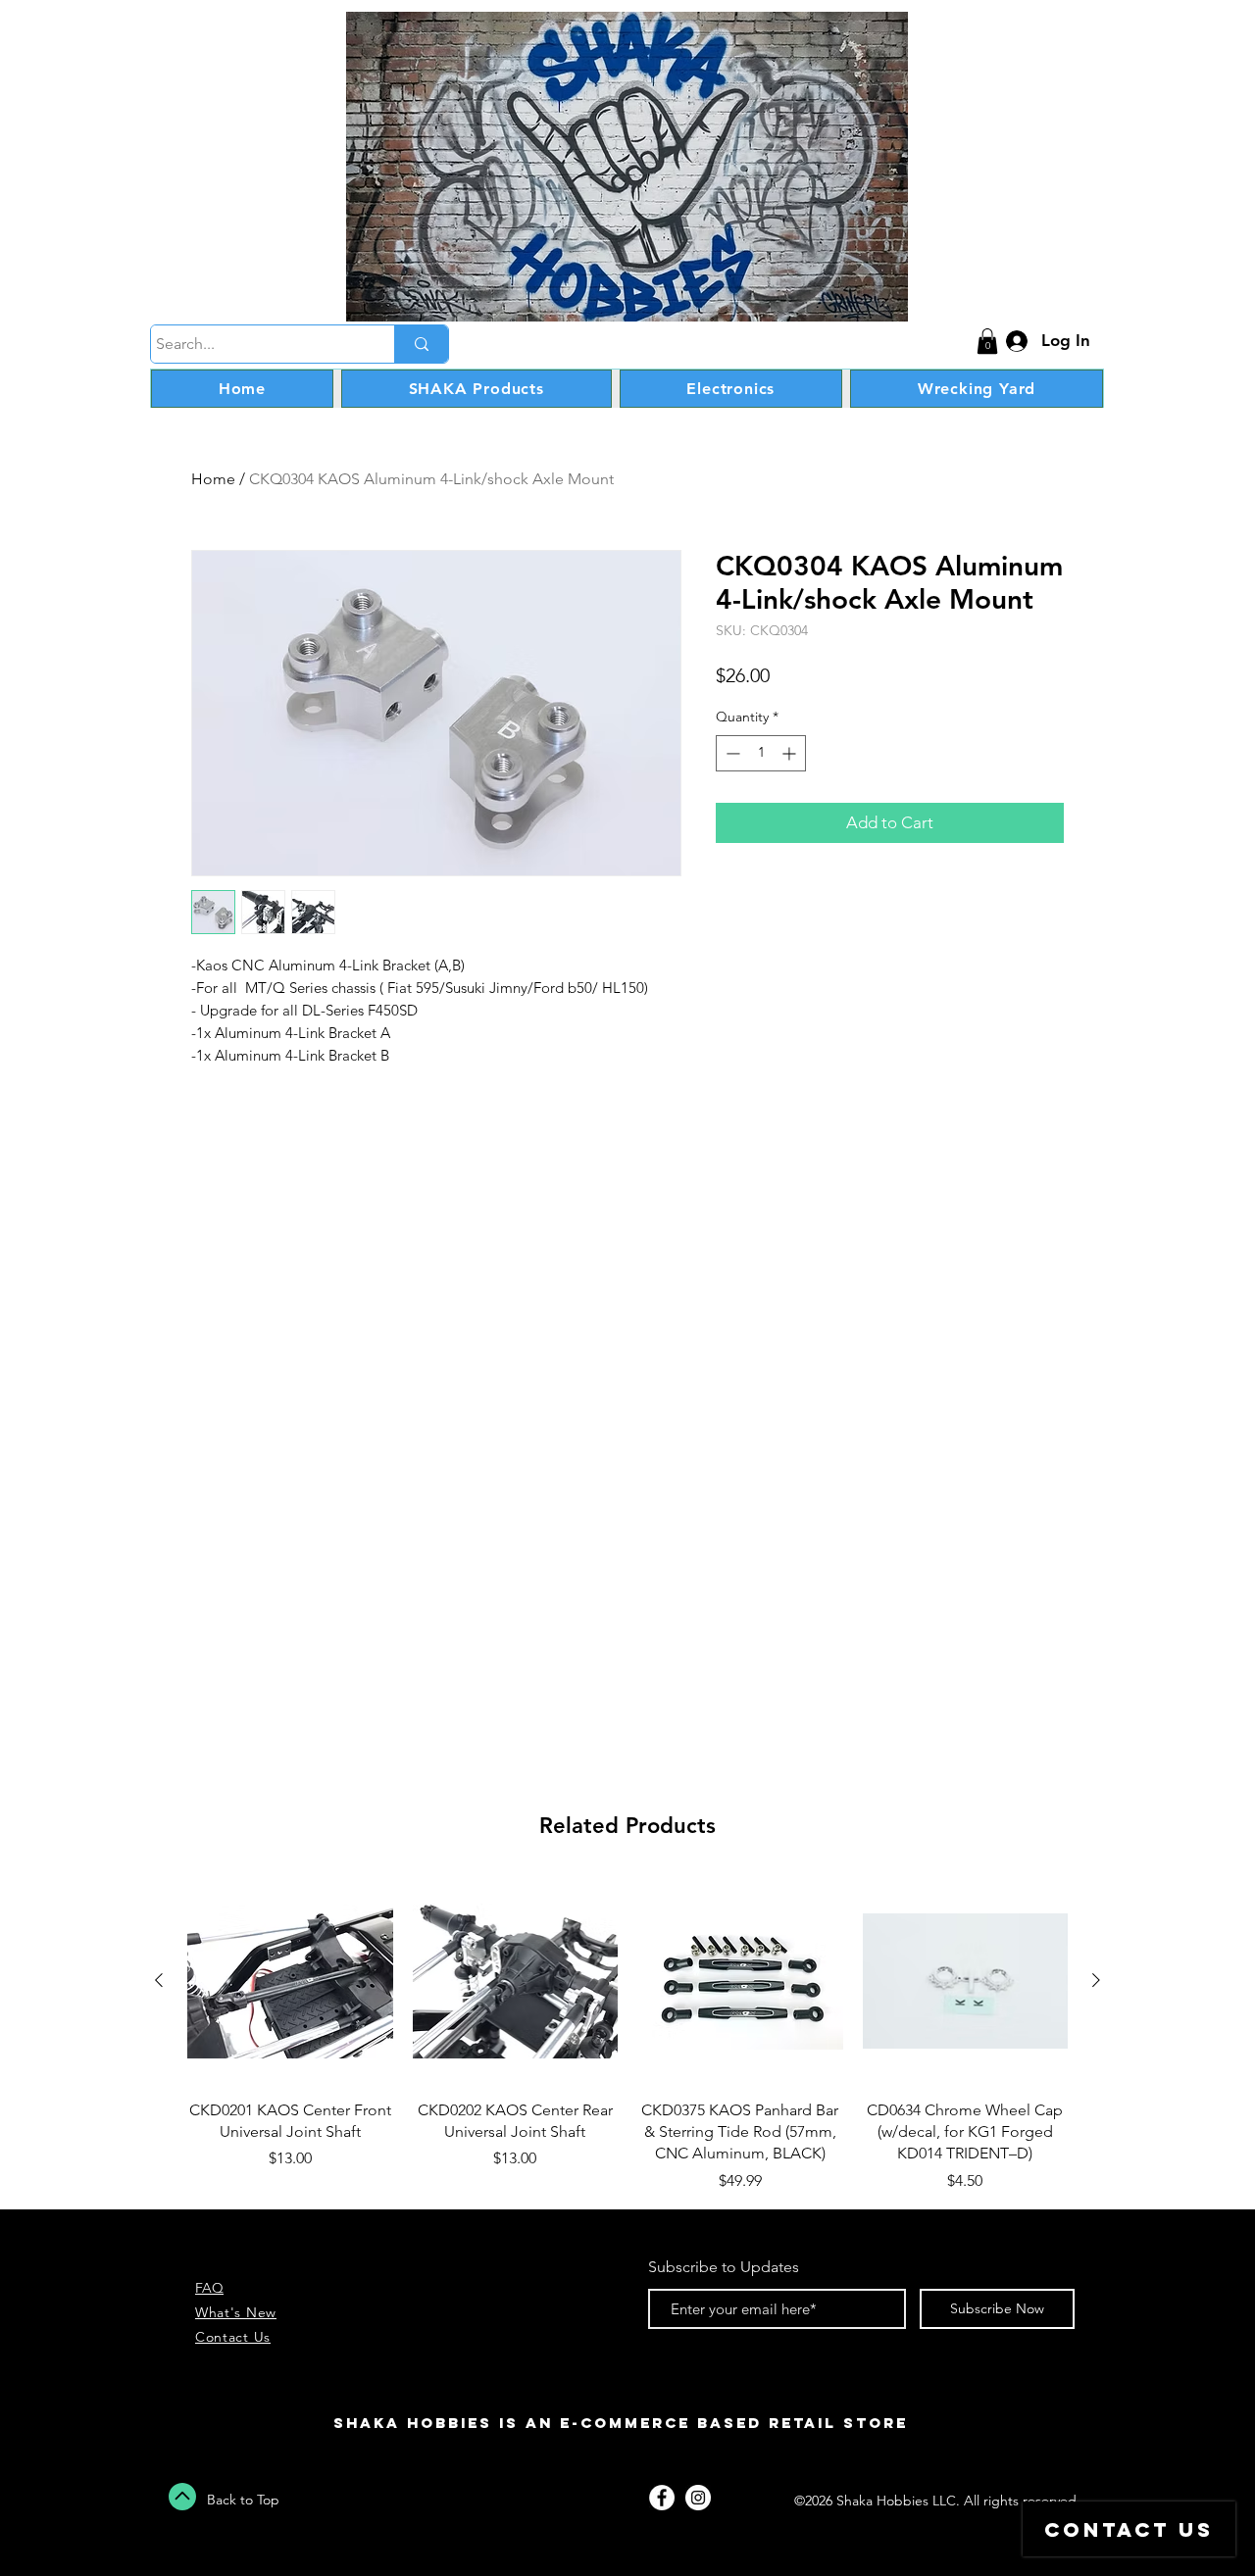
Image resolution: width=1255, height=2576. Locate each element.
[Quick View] (290, 1981)
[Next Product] (1096, 1980)
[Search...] (421, 344)
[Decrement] (731, 753)
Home (213, 479)
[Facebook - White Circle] (662, 2498)
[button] (987, 341)
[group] (627, 2035)
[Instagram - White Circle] (698, 2498)
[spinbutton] (761, 753)
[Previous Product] (159, 1980)
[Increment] (791, 753)
